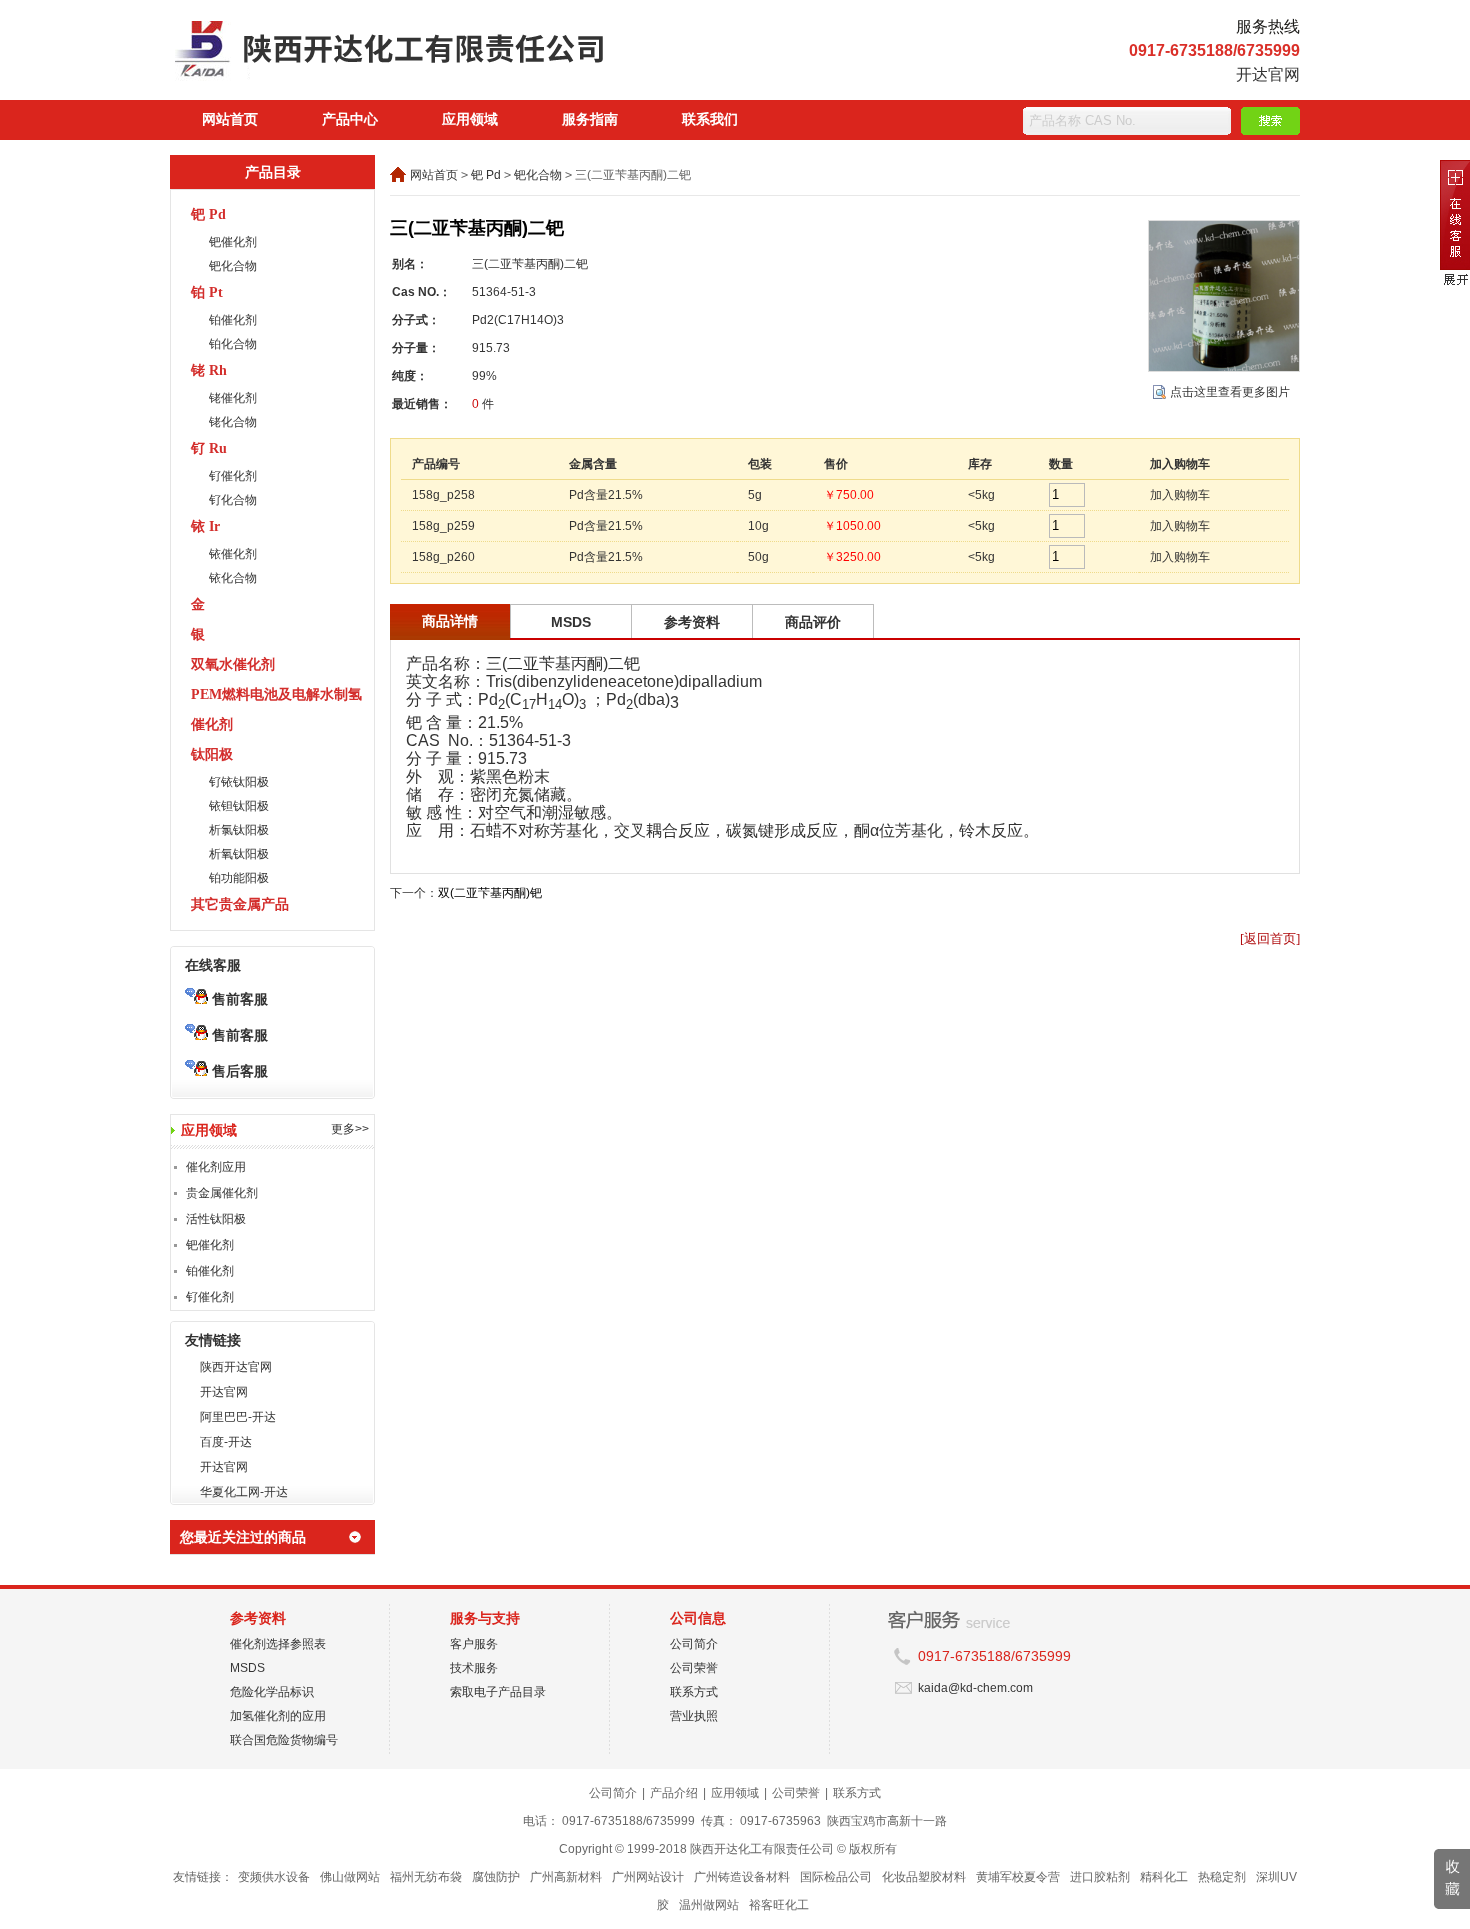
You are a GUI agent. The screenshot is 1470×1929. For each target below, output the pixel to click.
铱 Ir (205, 526)
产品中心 (350, 119)
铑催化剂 (233, 398)
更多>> (350, 1129)
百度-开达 (226, 1442)
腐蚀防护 (496, 1877)
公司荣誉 (694, 1668)
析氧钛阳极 (239, 854)
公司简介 (694, 1644)
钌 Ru (209, 448)
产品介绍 (674, 1793)
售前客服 (238, 999)
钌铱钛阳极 (239, 782)
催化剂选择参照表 (278, 1644)
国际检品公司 (836, 1877)
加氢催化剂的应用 (278, 1716)
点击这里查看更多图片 (1230, 392)
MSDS (247, 1668)
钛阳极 (212, 754)
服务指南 (590, 119)
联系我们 (710, 119)
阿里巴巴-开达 (238, 1417)
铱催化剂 (233, 554)
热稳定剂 (1222, 1877)
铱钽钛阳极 (239, 806)
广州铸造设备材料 (742, 1877)
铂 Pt (207, 292)
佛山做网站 (350, 1877)
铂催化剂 (233, 320)
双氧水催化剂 (233, 664)
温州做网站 (709, 1905)
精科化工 (1164, 1877)
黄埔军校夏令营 (1018, 1877)
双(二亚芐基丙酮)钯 (490, 893)
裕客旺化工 (779, 1905)
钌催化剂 (233, 476)
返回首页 (1270, 938)
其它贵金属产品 (240, 904)
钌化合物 (233, 500)
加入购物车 (1180, 495)
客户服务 (474, 1644)
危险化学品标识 (272, 1692)
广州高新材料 (566, 1877)
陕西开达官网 (236, 1367)
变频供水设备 (274, 1877)
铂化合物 (233, 344)
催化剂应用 (216, 1167)
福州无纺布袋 (426, 1877)
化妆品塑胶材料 (924, 1877)
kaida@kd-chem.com (975, 1688)
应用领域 (470, 119)
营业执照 (694, 1716)
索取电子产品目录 (498, 1692)
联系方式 (694, 1692)
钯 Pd (208, 214)
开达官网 (1268, 74)
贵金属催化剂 (222, 1193)
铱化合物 (233, 578)
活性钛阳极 (216, 1219)
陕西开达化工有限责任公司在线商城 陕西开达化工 (430, 55)
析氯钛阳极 (239, 830)
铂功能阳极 (239, 878)
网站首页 (230, 119)
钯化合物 (233, 266)
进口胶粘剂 (1100, 1877)
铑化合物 (233, 422)
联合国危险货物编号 (284, 1740)
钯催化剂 (233, 242)
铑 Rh (209, 370)
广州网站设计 (648, 1877)
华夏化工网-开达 (244, 1492)
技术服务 (474, 1668)
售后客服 (238, 1071)
